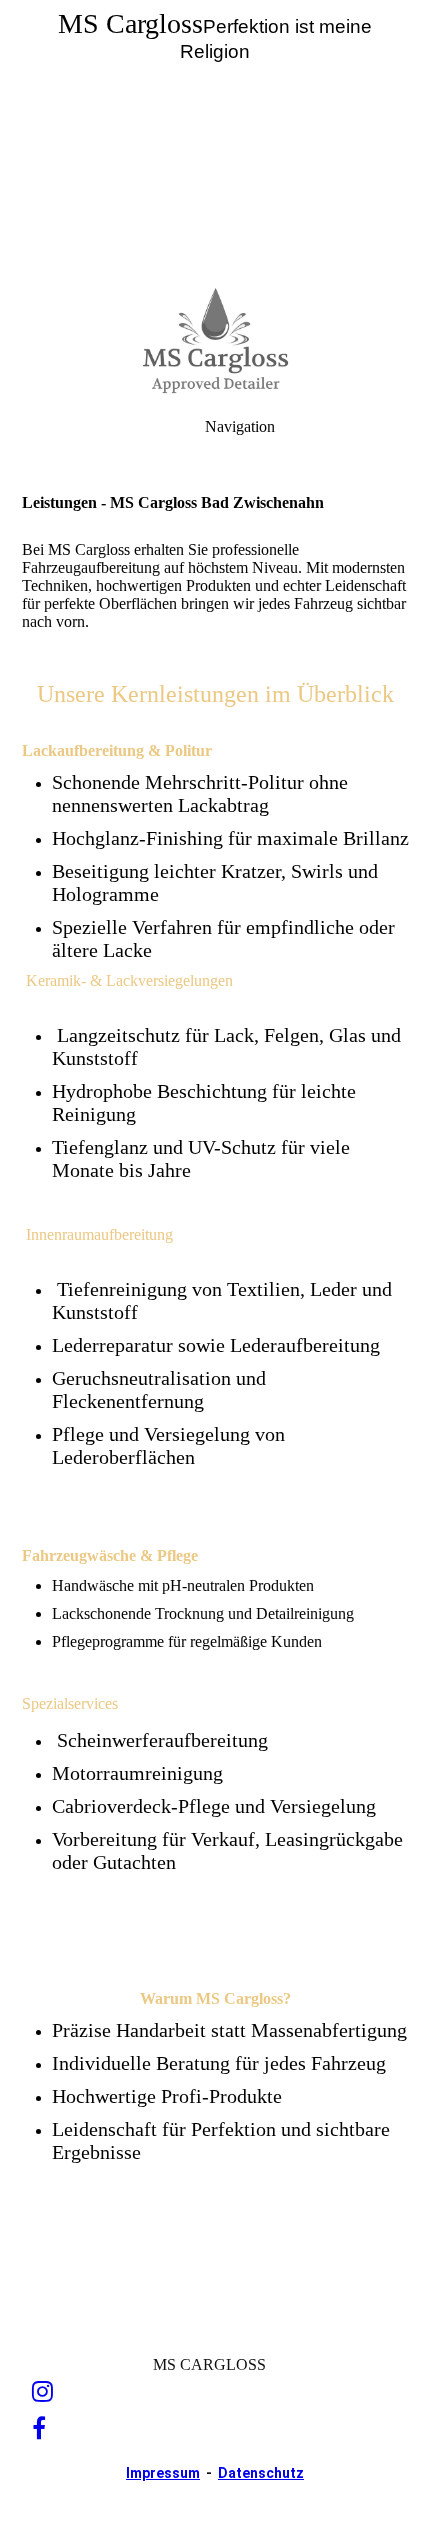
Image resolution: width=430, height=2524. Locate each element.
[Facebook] (39, 2429)
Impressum (163, 2473)
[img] (215, 140)
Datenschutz (261, 2473)
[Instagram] (42, 2392)
